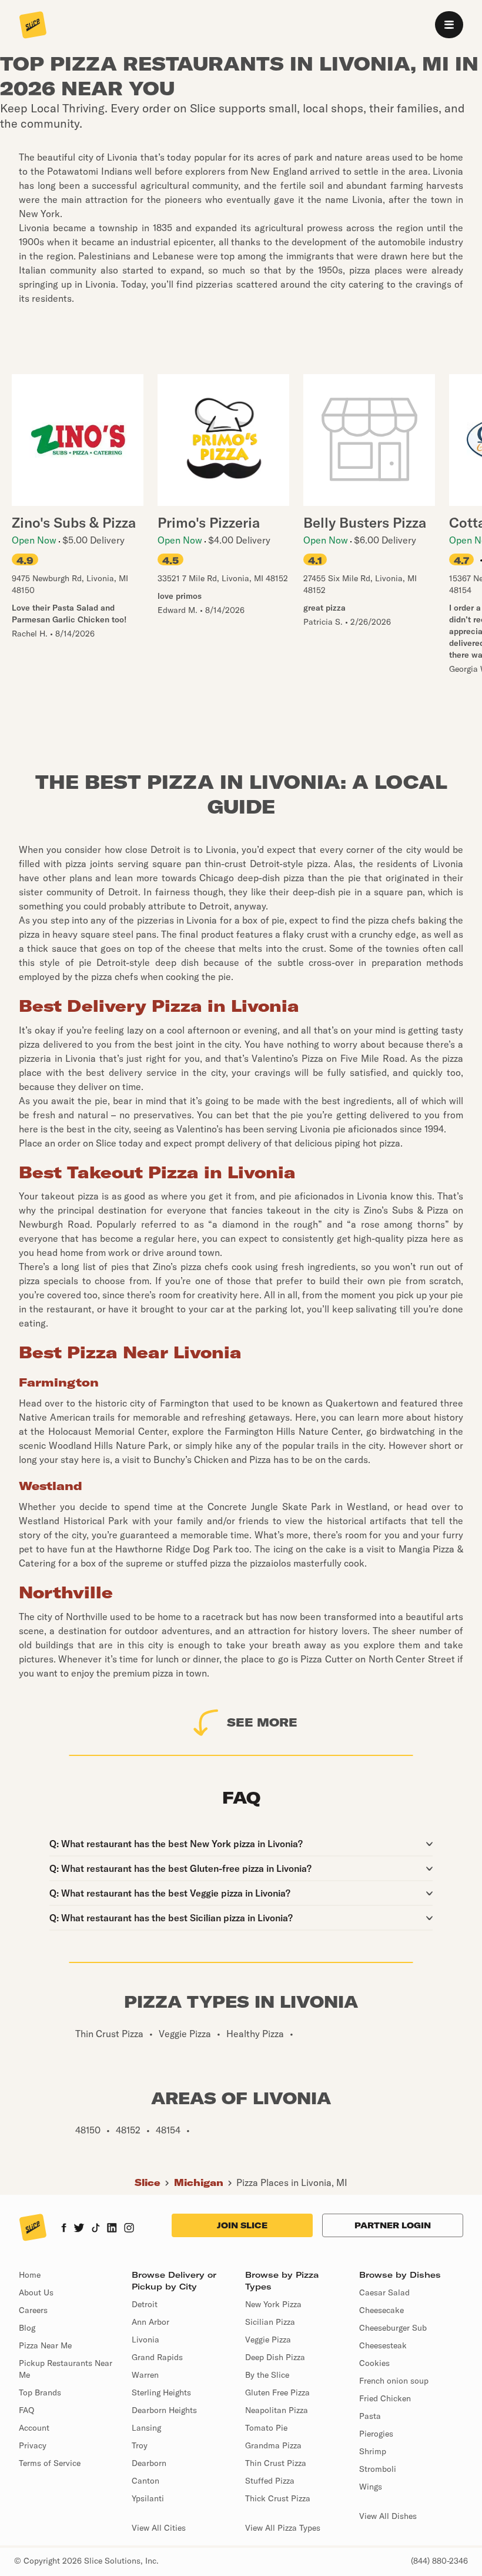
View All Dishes (388, 2516)
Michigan (199, 2182)
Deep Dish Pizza (275, 2357)
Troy (140, 2445)
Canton (145, 2481)
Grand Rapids (157, 2357)
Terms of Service (50, 2463)
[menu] (449, 25)
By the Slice (267, 2375)
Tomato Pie (266, 2428)
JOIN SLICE (242, 2225)
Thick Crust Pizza (278, 2498)
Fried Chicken (385, 2398)
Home (30, 2275)
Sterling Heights (161, 2392)
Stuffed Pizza (270, 2481)
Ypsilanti (148, 2498)
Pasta (370, 2416)
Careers (33, 2310)
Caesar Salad (384, 2292)
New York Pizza (273, 2304)
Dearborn (149, 2463)
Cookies (374, 2363)
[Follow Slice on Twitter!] (79, 2229)
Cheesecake (381, 2310)
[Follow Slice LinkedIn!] (112, 2229)
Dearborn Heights (164, 2410)
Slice (148, 2182)
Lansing (146, 2428)
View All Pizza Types (283, 2528)
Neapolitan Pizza (277, 2410)
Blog (27, 2328)
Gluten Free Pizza (277, 2392)
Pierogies (376, 2434)
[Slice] (33, 26)
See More (262, 1722)
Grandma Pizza (273, 2445)
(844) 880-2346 (439, 2561)
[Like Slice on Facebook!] (64, 2229)
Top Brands (40, 2392)
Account (34, 2428)
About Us (36, 2292)
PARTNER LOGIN (393, 2225)
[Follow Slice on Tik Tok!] (96, 2229)
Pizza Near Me (45, 2345)
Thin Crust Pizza (276, 2463)
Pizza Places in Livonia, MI (292, 2182)
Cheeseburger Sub (393, 2328)
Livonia (145, 2340)
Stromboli (378, 2469)
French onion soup (394, 2381)
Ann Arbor (150, 2322)
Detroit (145, 2304)
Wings (371, 2487)
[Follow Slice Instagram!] (129, 2229)
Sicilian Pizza (270, 2322)
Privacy (33, 2445)
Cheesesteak (383, 2345)
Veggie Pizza (268, 2340)
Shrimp (373, 2451)
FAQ (26, 2410)
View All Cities (159, 2528)
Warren (145, 2375)
